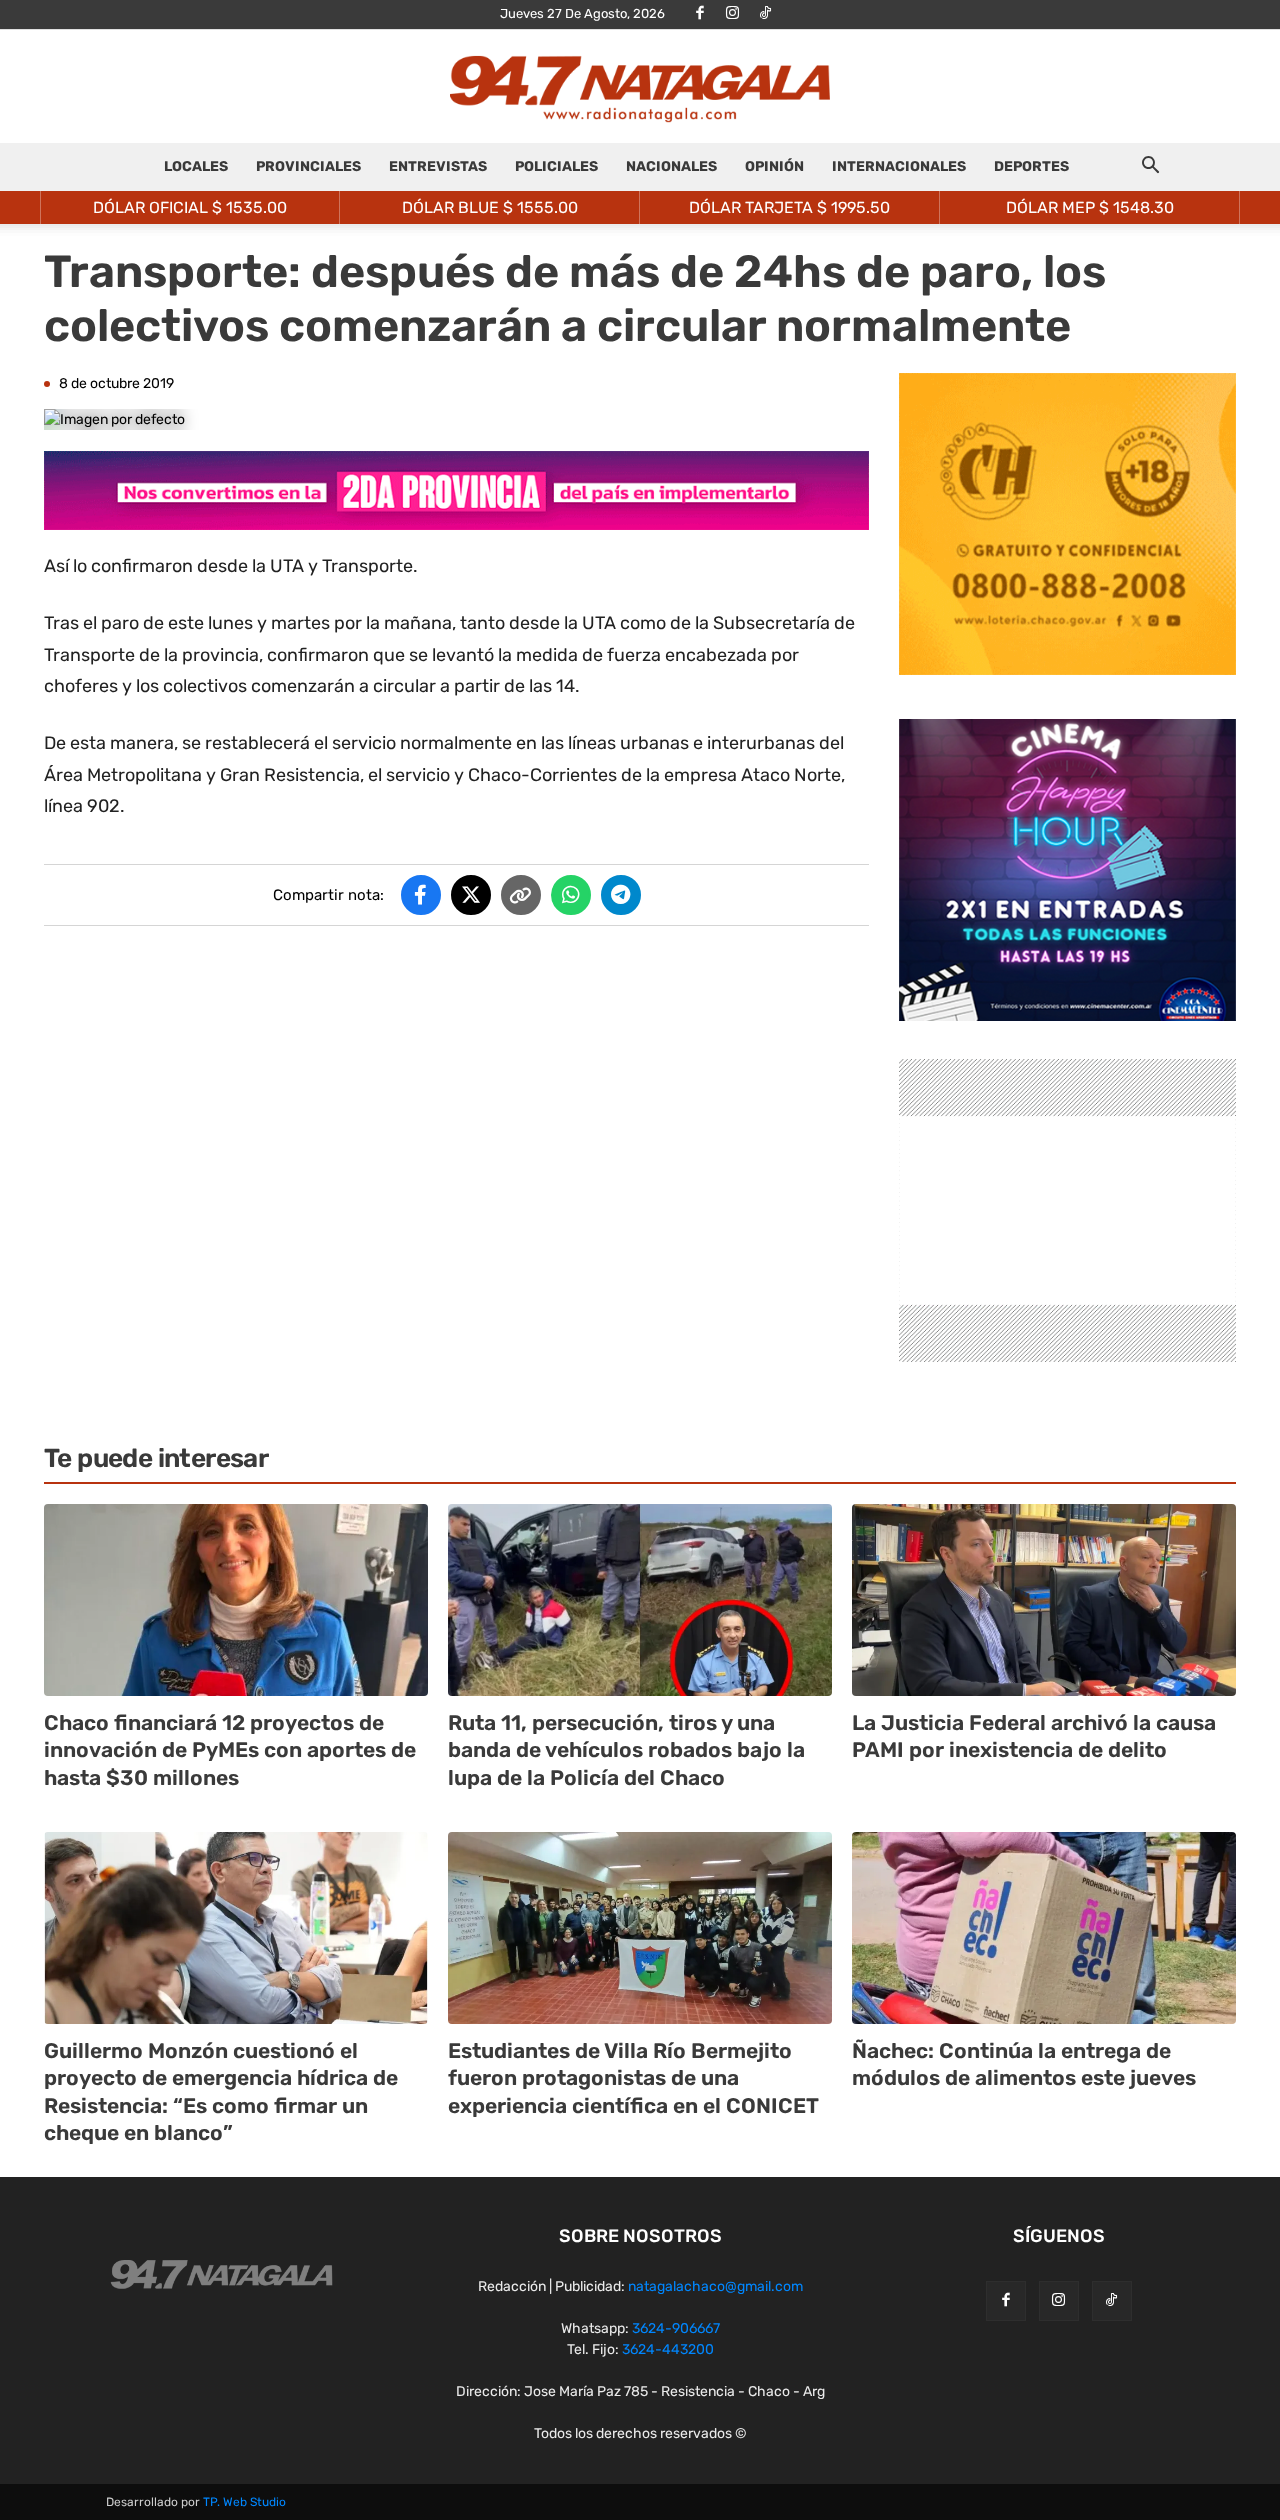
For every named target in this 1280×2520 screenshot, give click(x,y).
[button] (1150, 168)
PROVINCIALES (308, 166)
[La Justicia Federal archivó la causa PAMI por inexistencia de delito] (1044, 1600)
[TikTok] (766, 14)
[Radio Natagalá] (640, 87)
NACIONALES (671, 166)
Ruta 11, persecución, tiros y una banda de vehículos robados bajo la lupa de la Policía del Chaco (626, 1750)
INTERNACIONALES (899, 166)
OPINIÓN (774, 166)
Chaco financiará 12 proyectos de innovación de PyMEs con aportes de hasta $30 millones (230, 1750)
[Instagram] (733, 14)
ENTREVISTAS (438, 166)
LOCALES (196, 166)
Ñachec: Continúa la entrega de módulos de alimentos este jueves (1024, 2064)
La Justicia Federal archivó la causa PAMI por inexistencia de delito (1034, 1736)
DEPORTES (1031, 166)
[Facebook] (700, 14)
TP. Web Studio (244, 2502)
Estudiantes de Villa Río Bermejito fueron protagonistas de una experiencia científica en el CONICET (633, 2078)
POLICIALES (556, 166)
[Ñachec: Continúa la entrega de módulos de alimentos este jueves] (1044, 1928)
